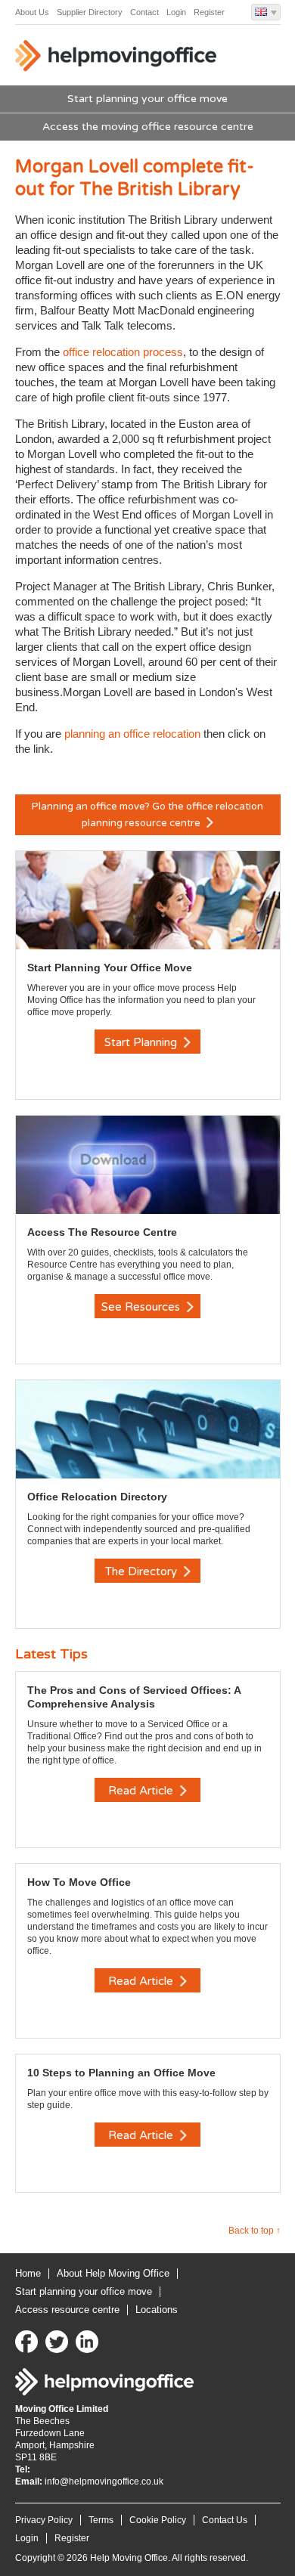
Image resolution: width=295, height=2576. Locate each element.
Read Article (142, 1791)
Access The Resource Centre (102, 1232)
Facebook (26, 2342)
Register (209, 12)
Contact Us (225, 2520)
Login (176, 12)
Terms (101, 2520)
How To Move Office (79, 1882)
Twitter (57, 2342)
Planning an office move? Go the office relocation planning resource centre (147, 815)
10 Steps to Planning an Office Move (121, 2073)
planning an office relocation (134, 734)
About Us (32, 12)
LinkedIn (87, 2342)
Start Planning (142, 1042)
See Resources (142, 1307)
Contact (144, 12)
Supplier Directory (90, 12)
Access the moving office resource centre (148, 127)
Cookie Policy (158, 2520)
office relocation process (123, 352)
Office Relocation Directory (97, 1497)
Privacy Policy (44, 2520)
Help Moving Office (117, 59)
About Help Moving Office (113, 2273)
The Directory (143, 1571)
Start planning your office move (147, 99)
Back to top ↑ (255, 2231)
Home (28, 2273)
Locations (157, 2310)
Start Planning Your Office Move (110, 968)
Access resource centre (67, 2310)
